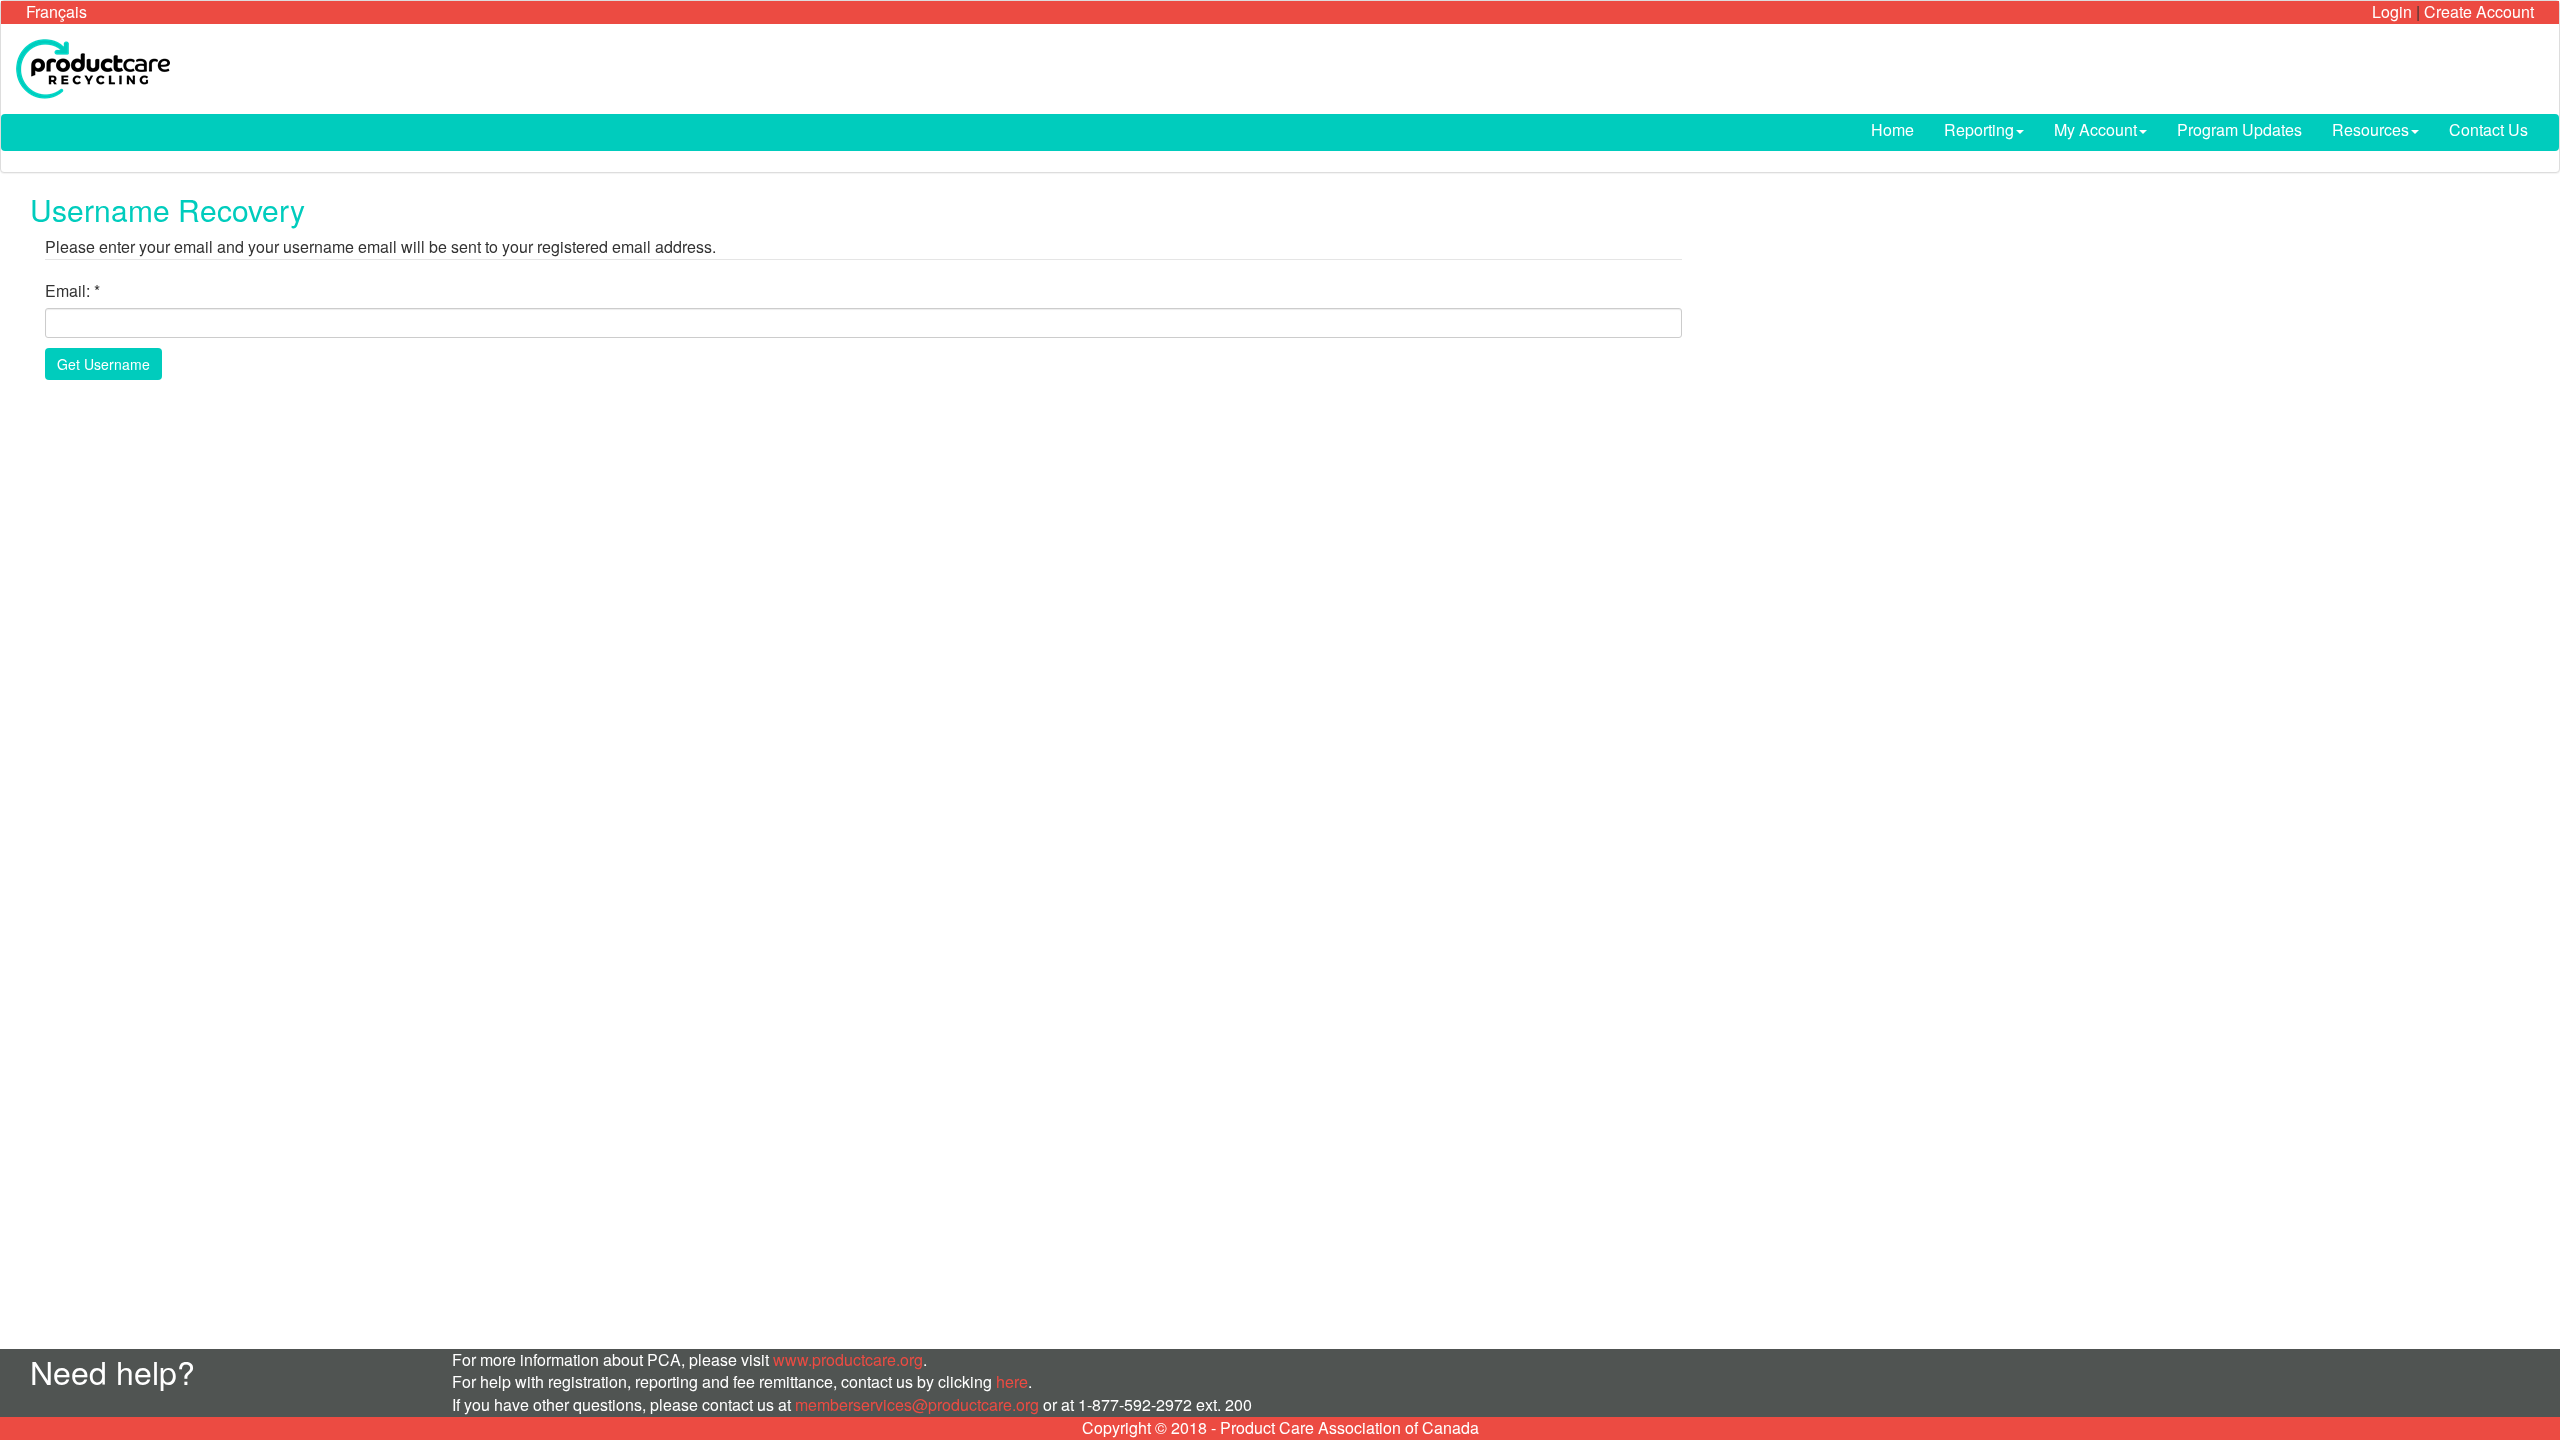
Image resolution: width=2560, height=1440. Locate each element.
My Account (2095, 129)
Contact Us (2488, 129)
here (1012, 1381)
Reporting (1979, 129)
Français (56, 11)
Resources (2370, 129)
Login (2392, 11)
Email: (67, 291)
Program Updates (2239, 129)
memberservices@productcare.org (917, 1404)
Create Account (2479, 11)
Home (1892, 129)
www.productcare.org (848, 1359)
